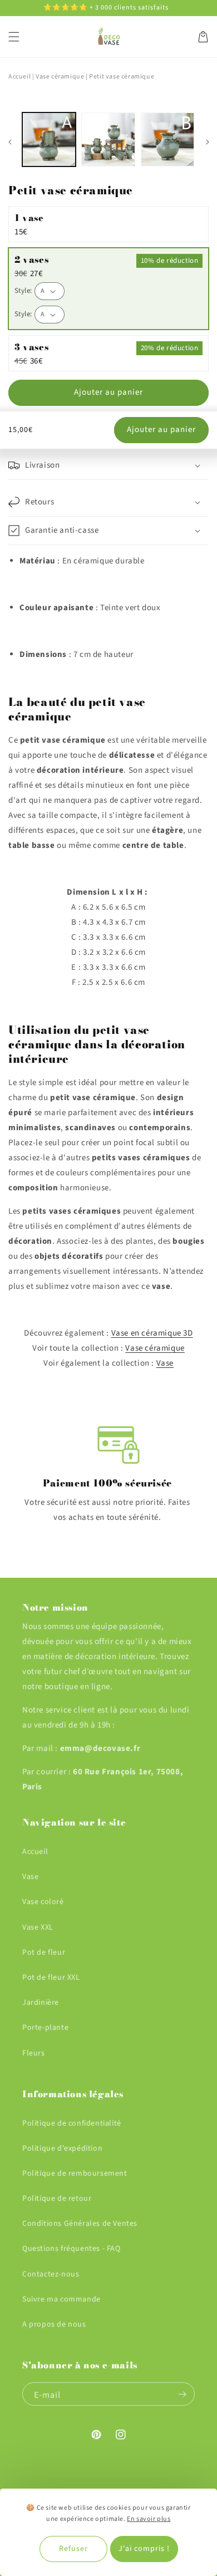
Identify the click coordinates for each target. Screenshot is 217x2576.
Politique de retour (57, 2199)
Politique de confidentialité (72, 2123)
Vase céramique (155, 1348)
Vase (165, 1363)
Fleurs (34, 2053)
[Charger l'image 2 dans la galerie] (108, 139)
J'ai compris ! (144, 2549)
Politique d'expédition (62, 2148)
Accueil (19, 77)
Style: (23, 291)
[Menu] (14, 37)
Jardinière (41, 2003)
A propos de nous (54, 2324)
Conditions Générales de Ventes (80, 2224)
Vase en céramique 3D (152, 1333)
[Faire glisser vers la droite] (207, 142)
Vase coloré (43, 1902)
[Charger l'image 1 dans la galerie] (49, 139)
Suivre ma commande (61, 2299)
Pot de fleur (44, 1952)
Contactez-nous (51, 2274)
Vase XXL (38, 1927)
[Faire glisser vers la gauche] (10, 142)
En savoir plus (149, 2519)
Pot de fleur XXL (51, 1978)
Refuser (73, 2549)
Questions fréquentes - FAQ (71, 2249)
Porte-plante (45, 2028)
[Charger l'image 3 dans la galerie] (167, 139)
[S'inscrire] (182, 2394)
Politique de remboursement (75, 2173)
